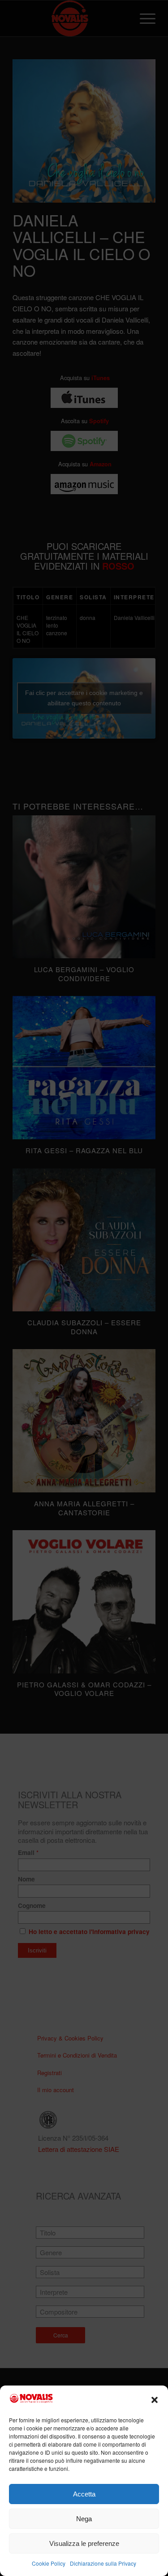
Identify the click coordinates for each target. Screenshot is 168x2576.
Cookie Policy (49, 2563)
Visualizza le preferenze (84, 2543)
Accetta (84, 2494)
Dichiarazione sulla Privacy (103, 2563)
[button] (155, 2400)
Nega (84, 2519)
